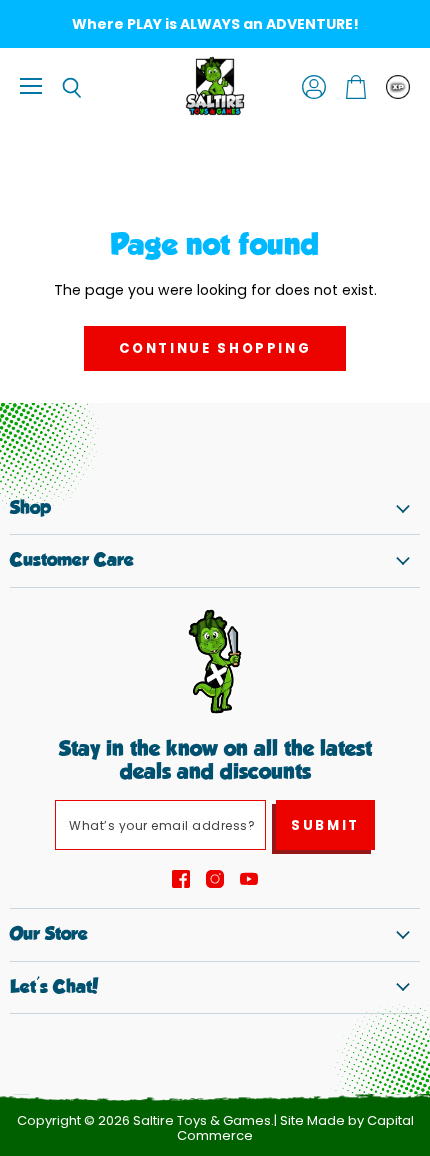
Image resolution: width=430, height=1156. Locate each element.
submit (325, 825)
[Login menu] (398, 87)
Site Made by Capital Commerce (295, 1128)
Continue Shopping (215, 348)
